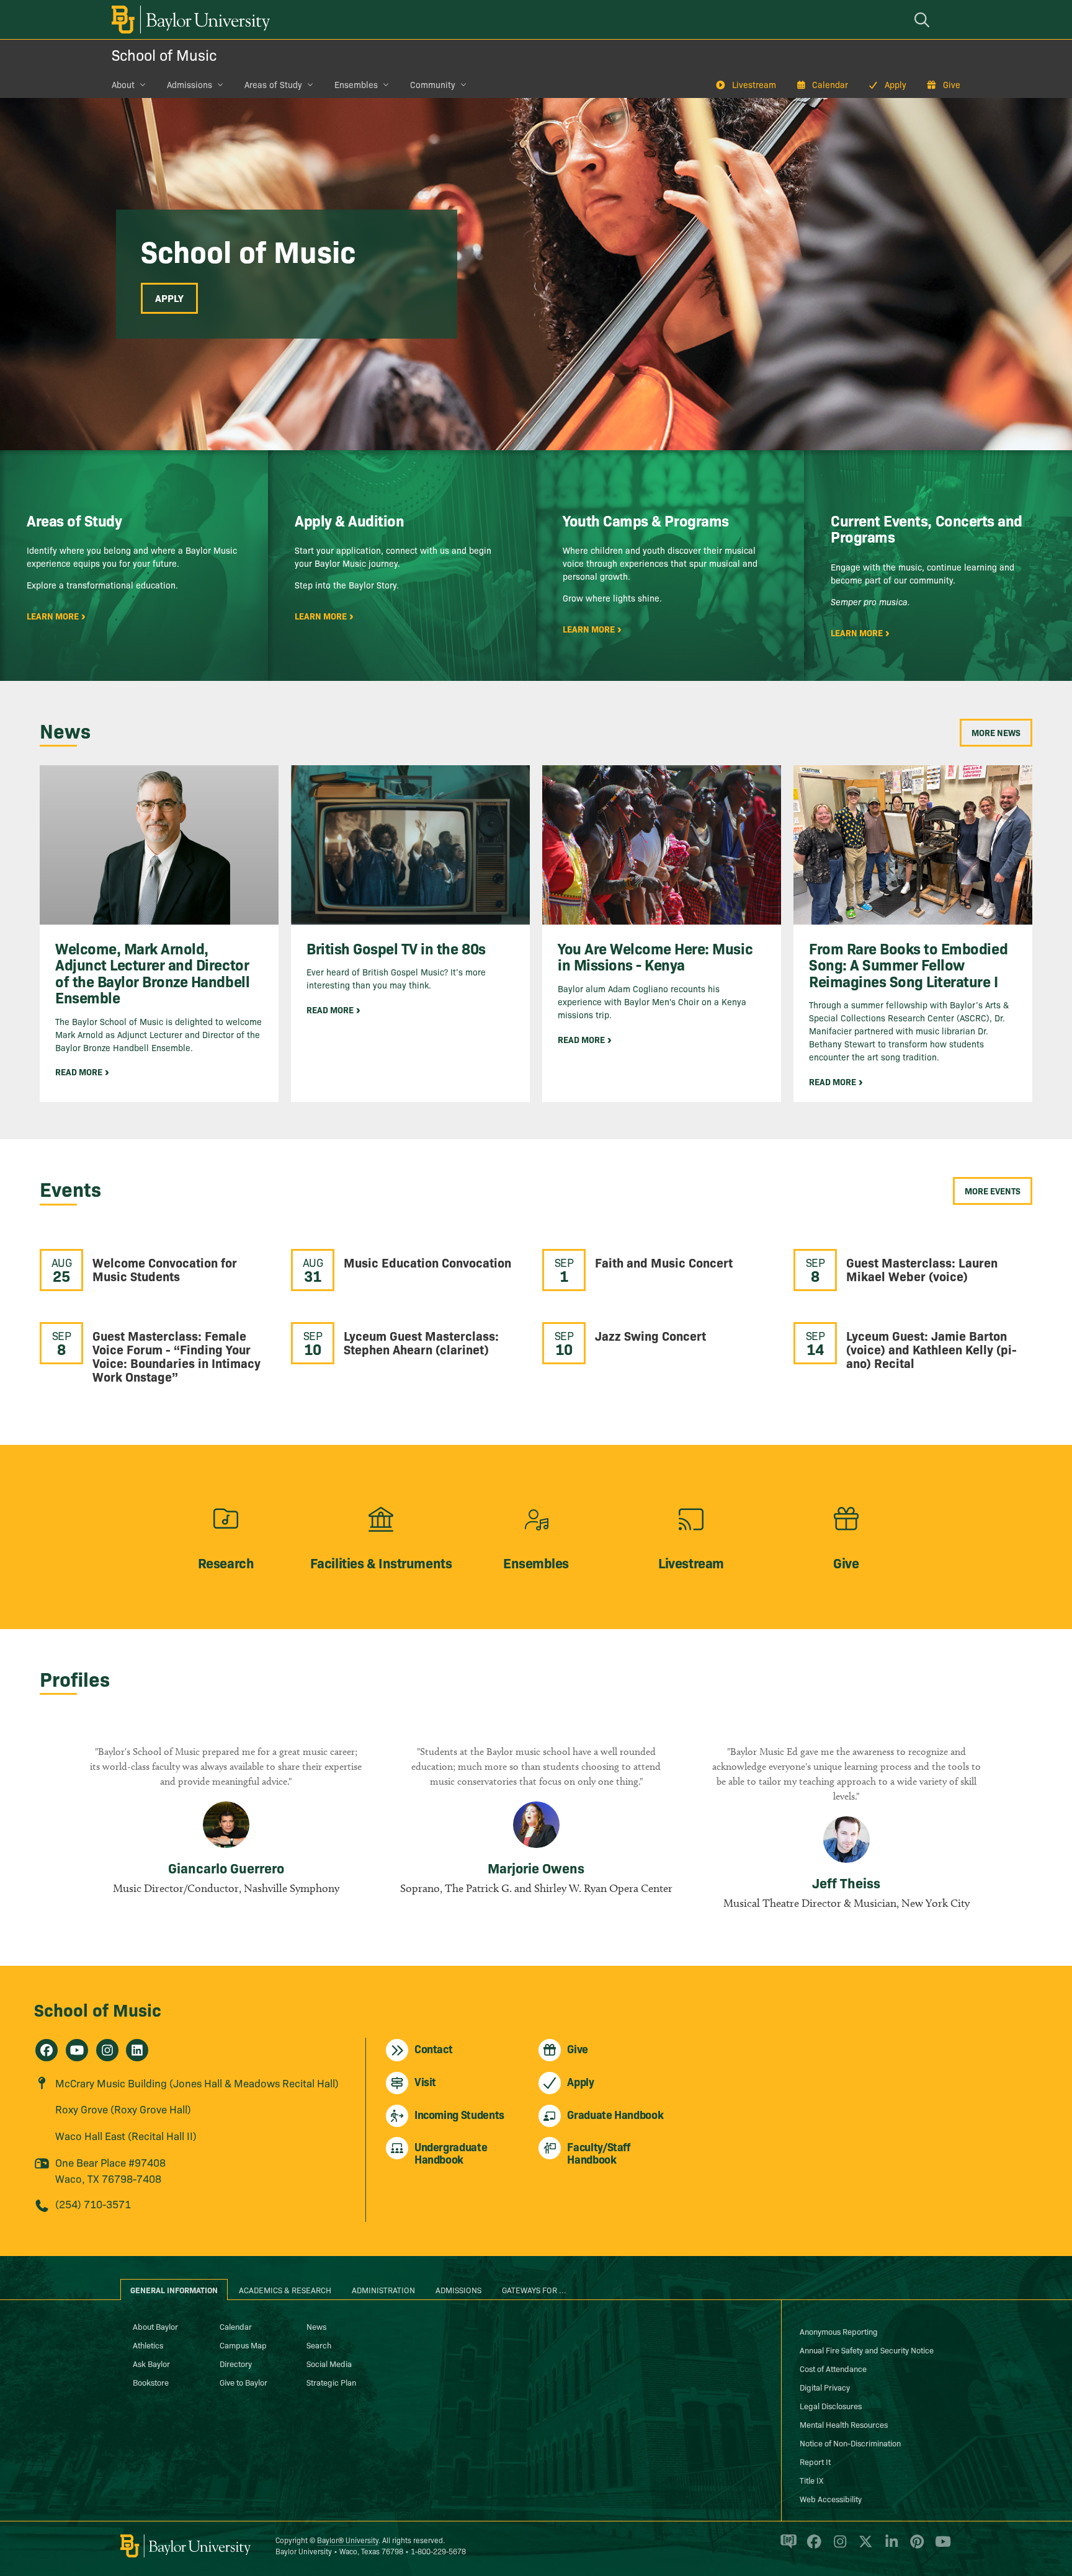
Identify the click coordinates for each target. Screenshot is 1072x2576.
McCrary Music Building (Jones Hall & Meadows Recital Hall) (197, 2083)
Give (952, 84)
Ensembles (356, 84)
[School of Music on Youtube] (77, 2050)
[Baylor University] (189, 20)
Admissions (190, 84)
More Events (993, 1191)
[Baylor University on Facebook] (812, 2547)
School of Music (164, 54)
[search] (924, 20)
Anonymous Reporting (839, 2331)
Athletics (148, 2345)
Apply (896, 84)
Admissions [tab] (458, 2290)
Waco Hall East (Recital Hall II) (126, 2135)
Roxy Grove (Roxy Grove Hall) (123, 2109)
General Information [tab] (174, 2290)
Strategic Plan (331, 2382)
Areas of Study (273, 84)
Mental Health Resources (844, 2424)
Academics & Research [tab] (285, 2290)
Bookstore (151, 2382)
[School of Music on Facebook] (47, 2050)
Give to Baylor (243, 2382)
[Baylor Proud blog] (786, 2547)
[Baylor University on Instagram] (838, 2547)
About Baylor (155, 2326)
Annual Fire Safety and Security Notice (867, 2350)
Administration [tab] (383, 2290)
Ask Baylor (151, 2363)
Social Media (329, 2363)
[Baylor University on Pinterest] (915, 2547)
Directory (236, 2363)
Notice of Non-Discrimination (850, 2443)
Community (433, 84)
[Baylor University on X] (863, 2547)
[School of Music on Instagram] (107, 2050)
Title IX (811, 2480)
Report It (815, 2461)
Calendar (830, 84)
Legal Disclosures (831, 2405)
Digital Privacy (825, 2387)
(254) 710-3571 (93, 2204)
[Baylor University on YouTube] (940, 2547)
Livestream (754, 84)
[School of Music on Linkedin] (137, 2050)
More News (996, 732)
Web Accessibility (831, 2498)
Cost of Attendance (833, 2368)
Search (319, 2345)
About (123, 84)
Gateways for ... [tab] (534, 2290)
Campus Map (243, 2345)
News (316, 2326)
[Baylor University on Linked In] (889, 2547)
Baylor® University (348, 2540)
